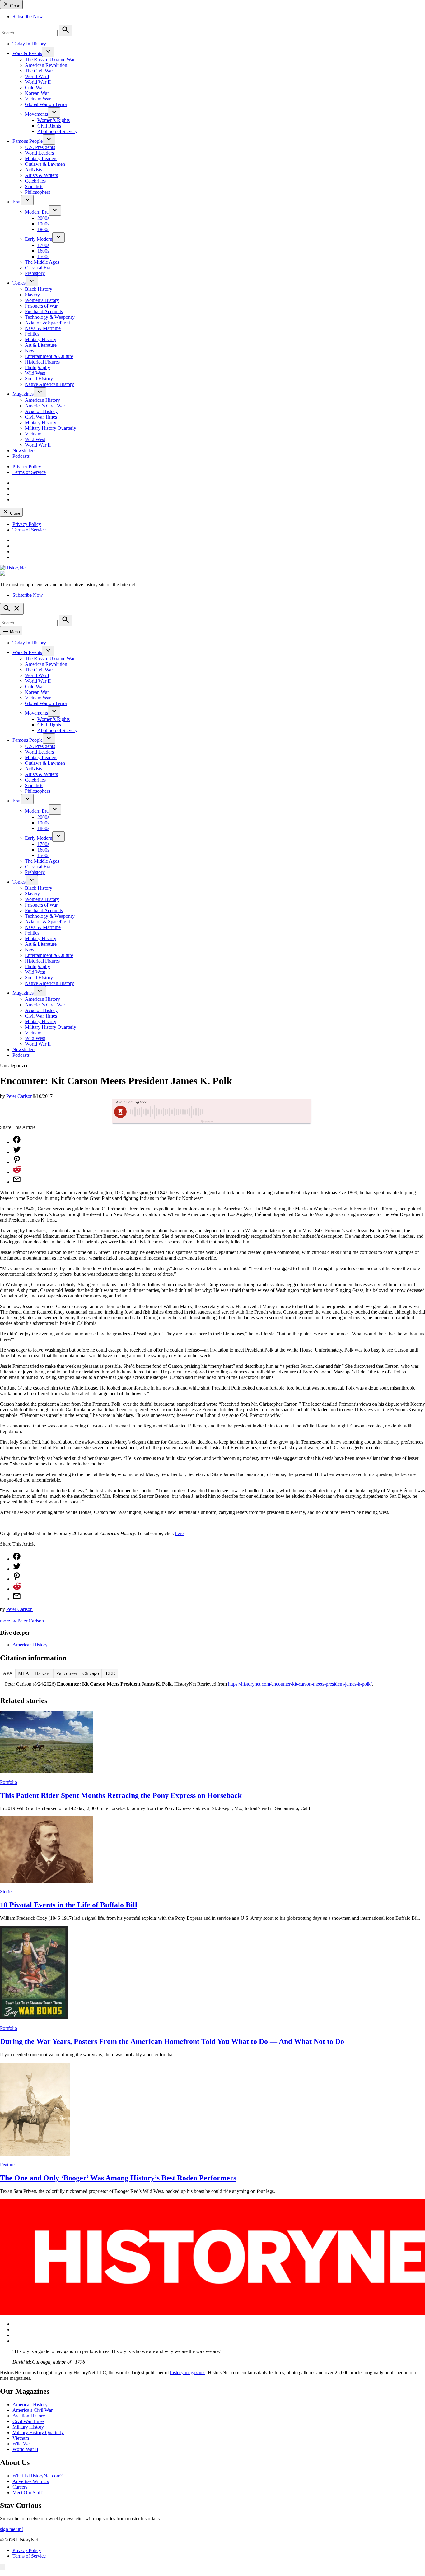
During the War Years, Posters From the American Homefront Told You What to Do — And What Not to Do (172, 2041)
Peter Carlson (19, 1096)
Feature (7, 2165)
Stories (7, 1892)
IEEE (110, 1673)
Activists (33, 170)
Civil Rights (49, 126)
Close (14, 6)
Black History (39, 289)
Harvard (43, 1673)
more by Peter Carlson (22, 1621)
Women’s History (42, 300)
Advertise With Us (31, 2481)
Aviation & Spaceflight (47, 323)
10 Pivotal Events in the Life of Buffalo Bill (69, 1905)
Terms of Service (29, 472)
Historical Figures (42, 362)
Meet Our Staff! (28, 2492)
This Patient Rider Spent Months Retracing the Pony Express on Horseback (121, 1795)
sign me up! (12, 2529)
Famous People (28, 141)
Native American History (49, 384)
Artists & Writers (41, 175)
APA (8, 1673)
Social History (39, 379)
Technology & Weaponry (50, 317)
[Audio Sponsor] (259, 1112)
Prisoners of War (41, 306)
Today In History (29, 44)
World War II (38, 82)
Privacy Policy (27, 467)
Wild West (35, 373)
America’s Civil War (45, 406)
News (31, 351)
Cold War (34, 88)
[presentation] (48, 52)
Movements (36, 114)
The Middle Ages (42, 262)
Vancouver (67, 1673)
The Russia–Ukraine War (50, 60)
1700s (43, 245)
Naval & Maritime (43, 328)
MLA (24, 1673)
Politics (32, 334)
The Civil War (39, 71)
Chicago (91, 1673)
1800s (43, 229)
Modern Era (37, 212)
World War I (37, 76)
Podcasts (21, 456)
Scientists (34, 186)
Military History (41, 339)
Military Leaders (41, 158)
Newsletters (24, 450)
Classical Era (38, 268)
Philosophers (37, 192)
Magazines (23, 394)
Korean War (37, 93)
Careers (20, 2487)
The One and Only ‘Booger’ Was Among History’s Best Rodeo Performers (118, 2178)
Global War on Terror (46, 104)
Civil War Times (41, 417)
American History (42, 400)
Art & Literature (41, 345)
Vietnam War (38, 99)
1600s (43, 251)
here (179, 1533)
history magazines (188, 2372)
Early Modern (39, 239)
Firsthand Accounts (44, 311)
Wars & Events (27, 53)
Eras (17, 202)
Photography (37, 367)
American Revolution (46, 65)
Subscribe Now (28, 17)
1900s (43, 224)
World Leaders (39, 153)
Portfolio (9, 1782)
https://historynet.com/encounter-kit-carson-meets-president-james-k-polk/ (300, 1684)
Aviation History (41, 411)
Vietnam (33, 434)
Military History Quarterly (51, 428)
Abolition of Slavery (57, 131)
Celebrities (35, 181)
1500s (43, 256)
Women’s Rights (54, 120)
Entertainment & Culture (49, 356)
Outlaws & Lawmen (45, 164)
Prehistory (35, 273)
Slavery (32, 295)
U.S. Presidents (40, 147)
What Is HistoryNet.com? (37, 2476)
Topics (19, 283)
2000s (43, 218)
